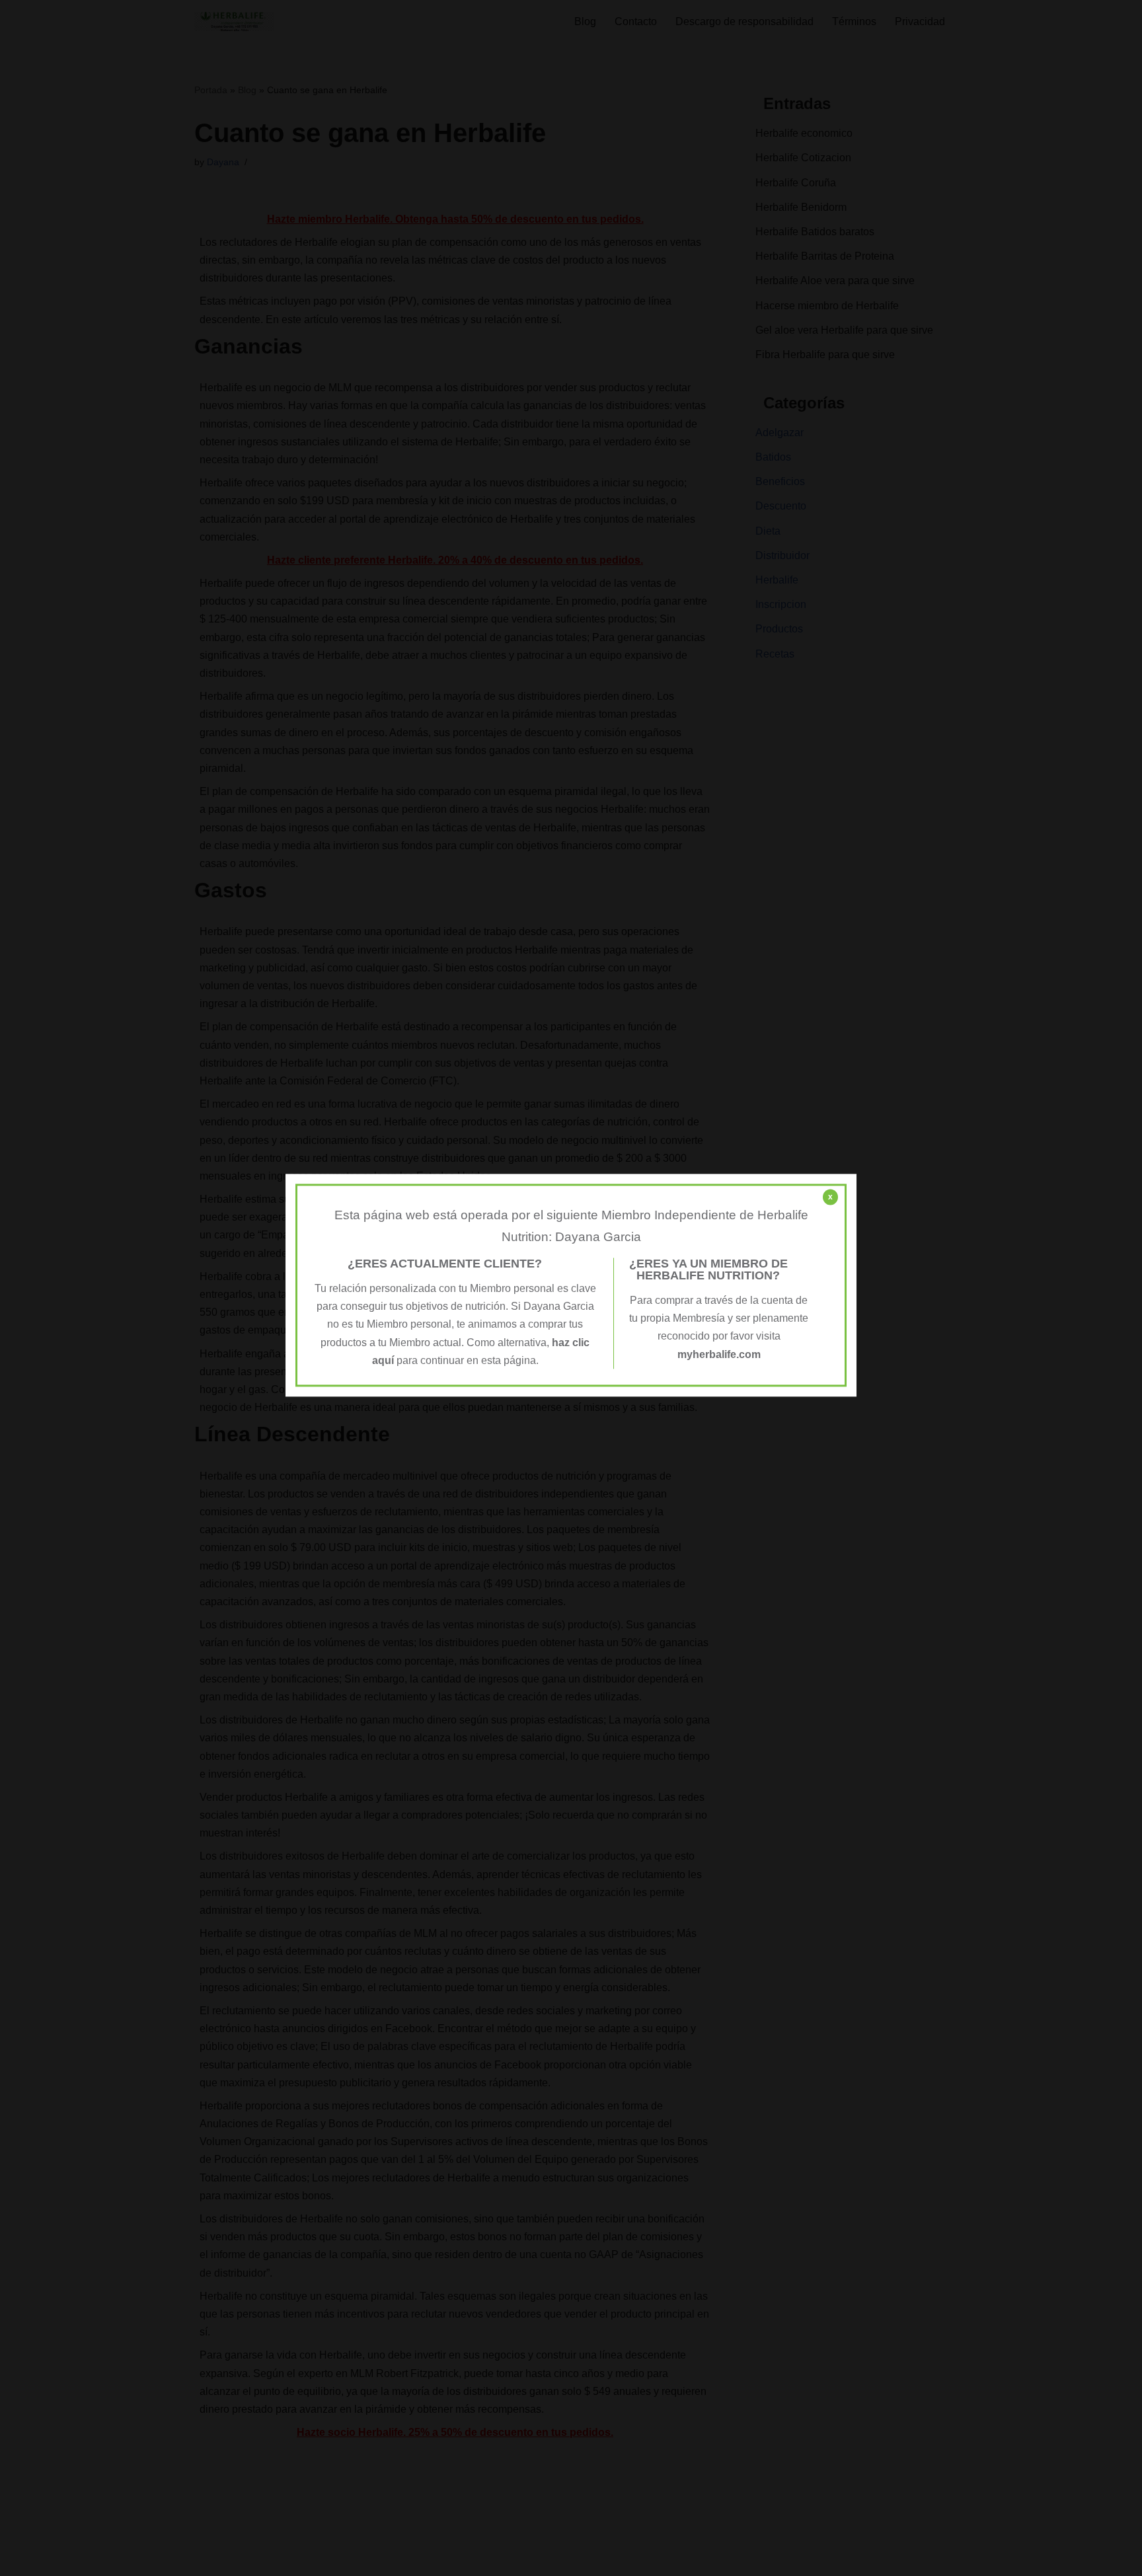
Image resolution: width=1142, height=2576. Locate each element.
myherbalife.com (719, 1354)
